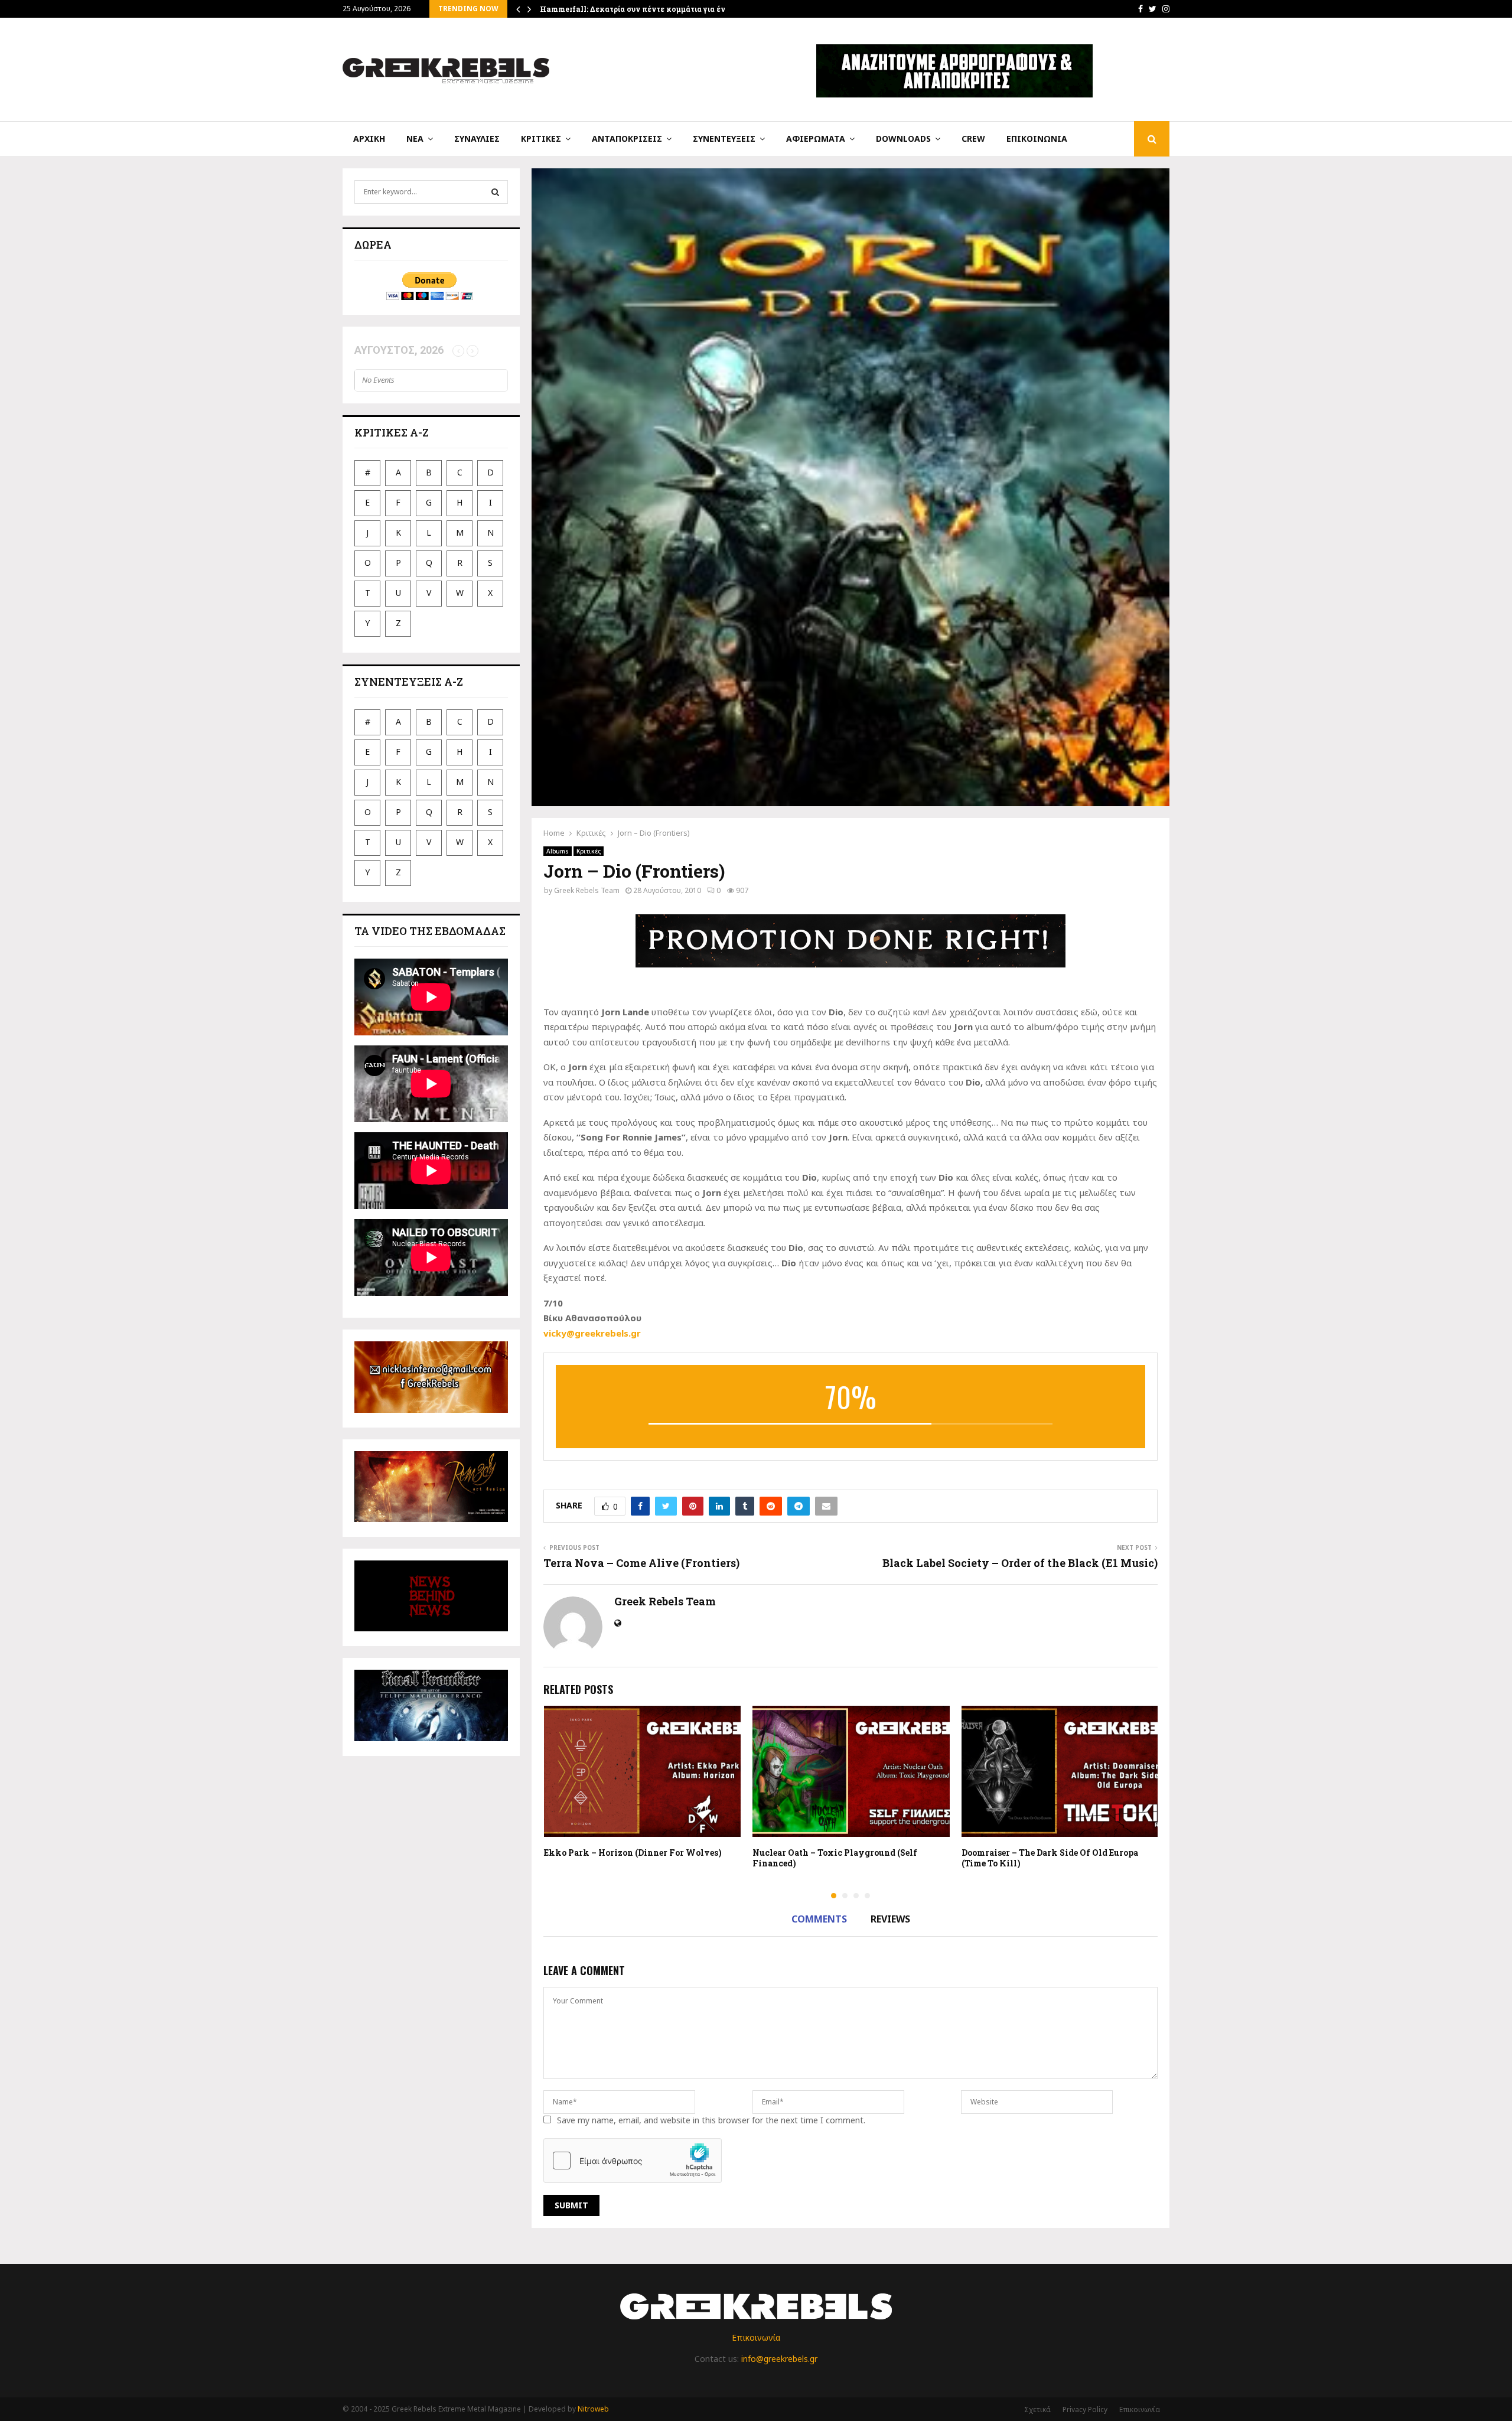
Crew (973, 139)
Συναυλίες (477, 139)
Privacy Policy (1085, 2409)
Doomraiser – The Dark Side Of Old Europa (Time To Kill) (1050, 1858)
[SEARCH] (495, 192)
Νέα (415, 139)
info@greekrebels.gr (779, 2359)
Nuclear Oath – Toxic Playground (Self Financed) (835, 1858)
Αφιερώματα (816, 139)
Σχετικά (1037, 2409)
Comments (819, 1919)
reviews (890, 1919)
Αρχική (369, 139)
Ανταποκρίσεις (627, 139)
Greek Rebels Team (587, 890)
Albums (558, 851)
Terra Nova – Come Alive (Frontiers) (641, 1563)
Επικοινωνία (1037, 139)
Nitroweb (593, 2409)
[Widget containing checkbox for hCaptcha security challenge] (633, 2161)
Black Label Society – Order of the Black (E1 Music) (1020, 1563)
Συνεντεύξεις (724, 139)
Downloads (903, 139)
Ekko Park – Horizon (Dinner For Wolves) (633, 1853)
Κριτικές (541, 139)
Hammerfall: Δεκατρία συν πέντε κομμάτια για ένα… (638, 9)
